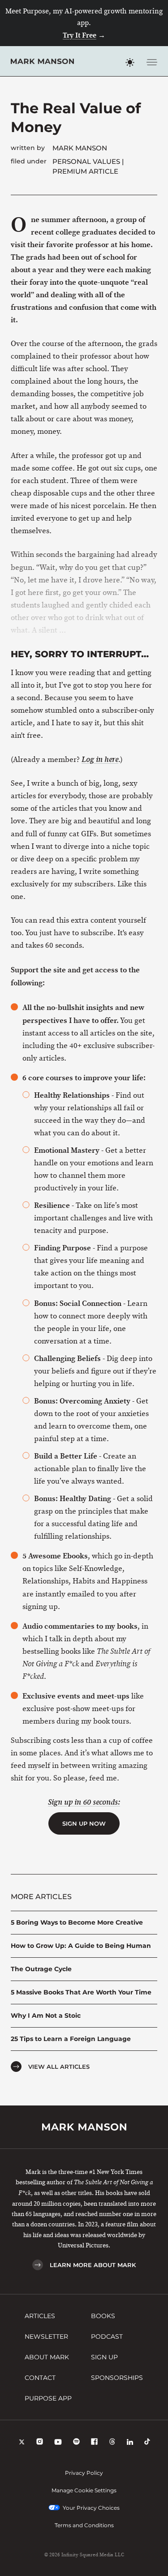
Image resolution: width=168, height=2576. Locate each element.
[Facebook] (94, 2443)
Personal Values (86, 161)
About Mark (47, 2357)
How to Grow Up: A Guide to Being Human (81, 1946)
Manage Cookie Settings (84, 2490)
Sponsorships (117, 2378)
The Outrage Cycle (41, 1969)
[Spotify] (76, 2443)
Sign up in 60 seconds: (84, 1802)
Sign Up (104, 2357)
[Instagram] (40, 2443)
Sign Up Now (84, 1823)
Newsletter (46, 2336)
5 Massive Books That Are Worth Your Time (81, 1992)
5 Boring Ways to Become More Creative (77, 1922)
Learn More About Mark (93, 2265)
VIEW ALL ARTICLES (59, 2067)
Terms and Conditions (84, 2525)
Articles (40, 2316)
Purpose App (48, 2398)
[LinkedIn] (130, 2443)
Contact (40, 2378)
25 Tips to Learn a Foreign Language (71, 2039)
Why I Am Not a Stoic (46, 2015)
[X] (22, 2443)
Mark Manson (80, 148)
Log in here (100, 760)
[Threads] (112, 2443)
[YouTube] (58, 2443)
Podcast (107, 2336)
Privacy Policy (84, 2473)
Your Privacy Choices (91, 2508)
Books (103, 2316)
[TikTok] (147, 2443)
